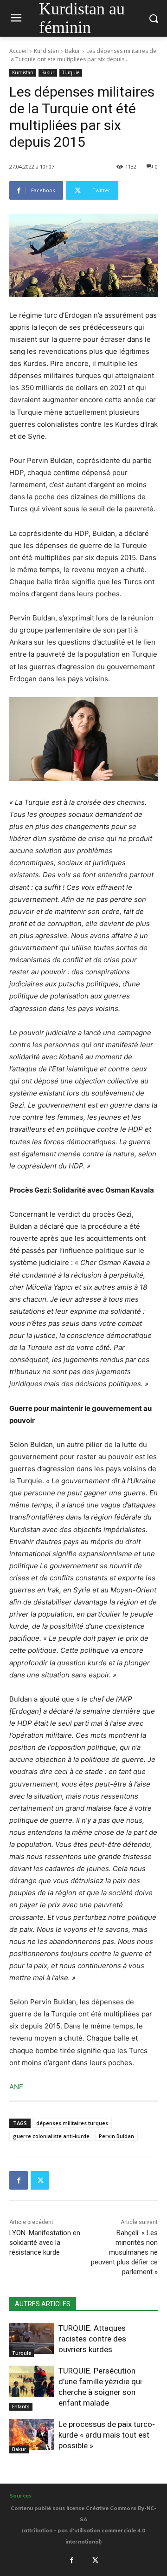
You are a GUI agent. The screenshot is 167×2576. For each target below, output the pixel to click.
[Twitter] (40, 2180)
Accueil (19, 51)
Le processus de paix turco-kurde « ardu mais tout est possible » (107, 2435)
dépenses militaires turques (72, 2123)
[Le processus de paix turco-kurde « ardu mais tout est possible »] (32, 2435)
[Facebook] (19, 2180)
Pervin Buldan (116, 2136)
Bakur (73, 51)
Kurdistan (46, 51)
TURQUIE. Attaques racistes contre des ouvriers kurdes (92, 2339)
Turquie (71, 72)
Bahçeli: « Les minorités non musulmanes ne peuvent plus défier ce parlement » (124, 2252)
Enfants (21, 2406)
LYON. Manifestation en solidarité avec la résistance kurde (45, 2243)
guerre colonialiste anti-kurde (51, 2136)
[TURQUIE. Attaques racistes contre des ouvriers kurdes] (32, 2338)
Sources (20, 2496)
